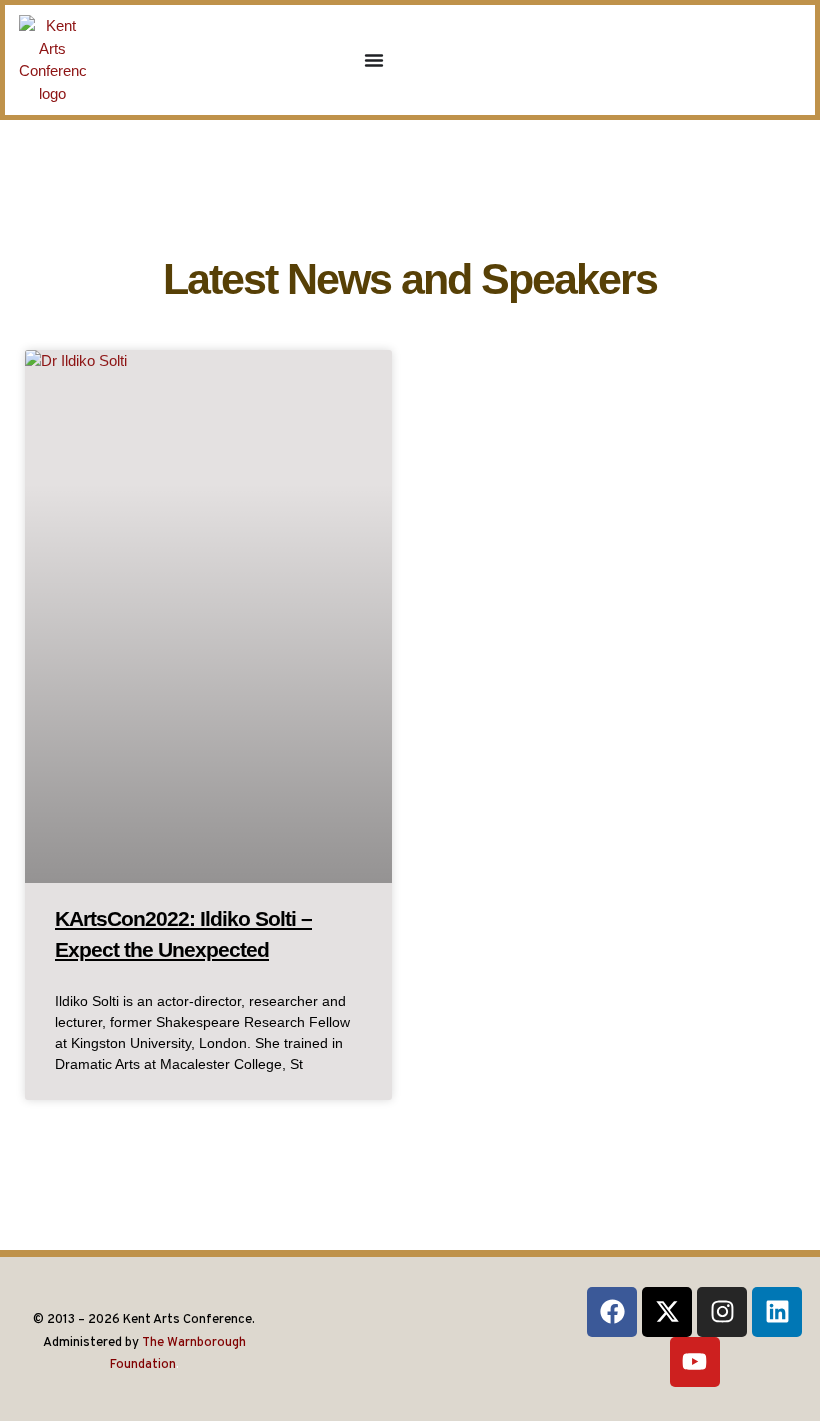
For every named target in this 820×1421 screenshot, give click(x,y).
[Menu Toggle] (374, 60)
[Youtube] (695, 1362)
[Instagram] (722, 1312)
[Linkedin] (777, 1312)
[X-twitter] (667, 1312)
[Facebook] (612, 1312)
